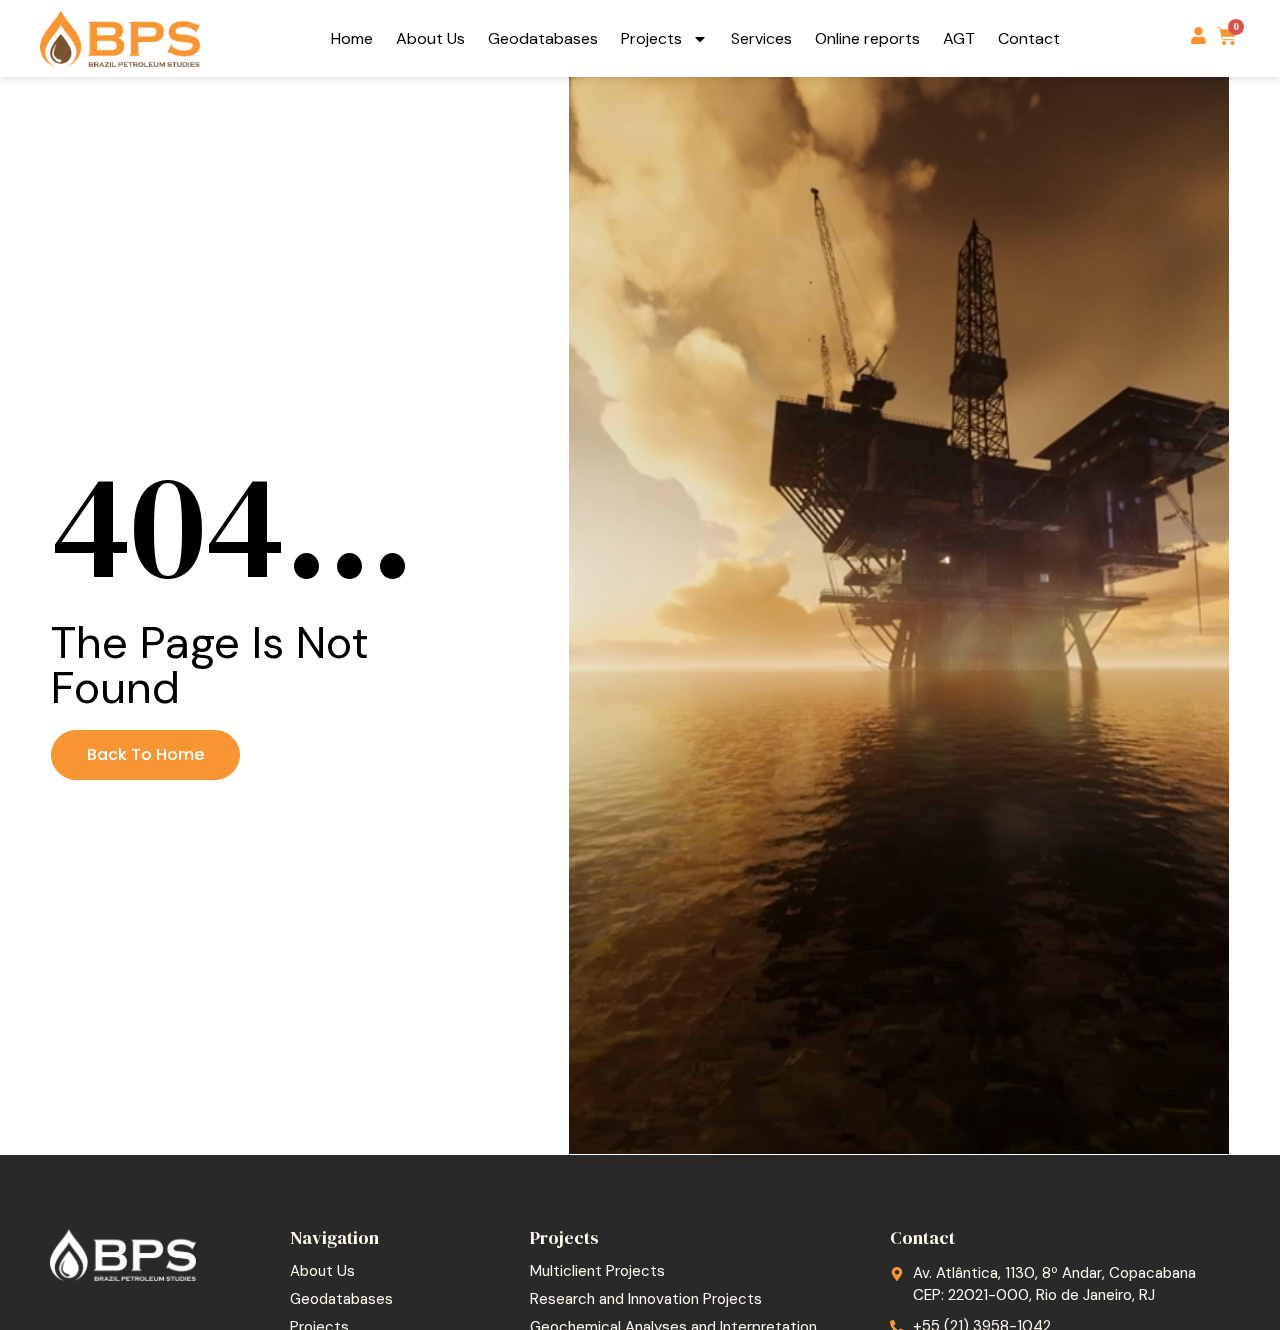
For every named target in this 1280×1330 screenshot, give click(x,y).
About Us (430, 38)
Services (761, 38)
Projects (651, 38)
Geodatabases (543, 38)
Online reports (867, 38)
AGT (959, 38)
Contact (1029, 38)
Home (352, 38)
